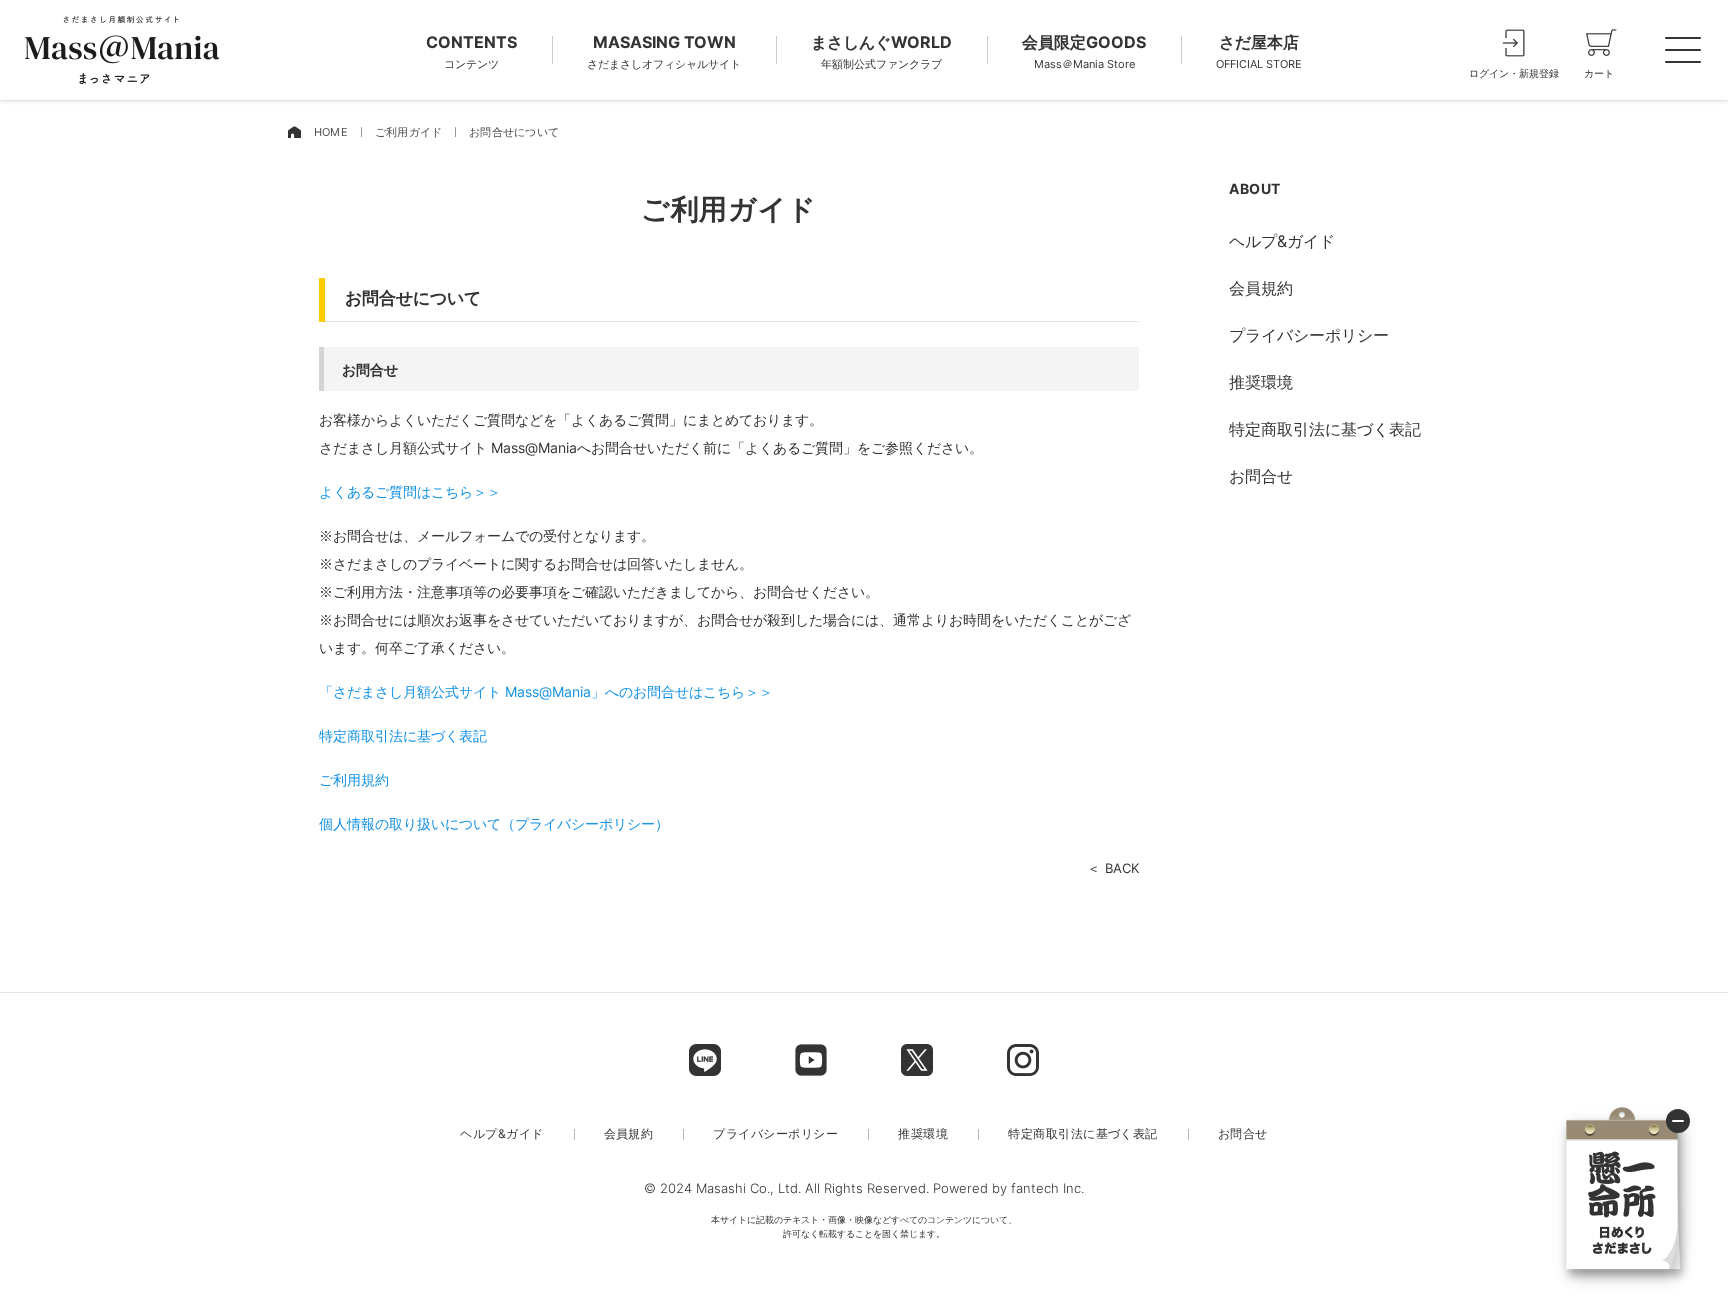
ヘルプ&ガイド (1282, 241)
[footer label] (705, 1060)
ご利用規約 (354, 779)
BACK (1122, 868)
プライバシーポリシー (1309, 335)
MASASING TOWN (664, 51)
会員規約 (1261, 288)
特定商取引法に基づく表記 (403, 735)
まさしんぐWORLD (881, 51)
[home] (294, 132)
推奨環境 (1261, 382)
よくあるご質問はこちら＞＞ (410, 491)
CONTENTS (471, 51)
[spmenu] (1683, 50)
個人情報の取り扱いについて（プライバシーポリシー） (494, 823)
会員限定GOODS (1084, 51)
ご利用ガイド (408, 132)
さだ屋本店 (1259, 51)
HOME (331, 132)
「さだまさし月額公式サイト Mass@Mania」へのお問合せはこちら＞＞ (546, 691)
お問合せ (1261, 476)
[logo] (122, 50)
